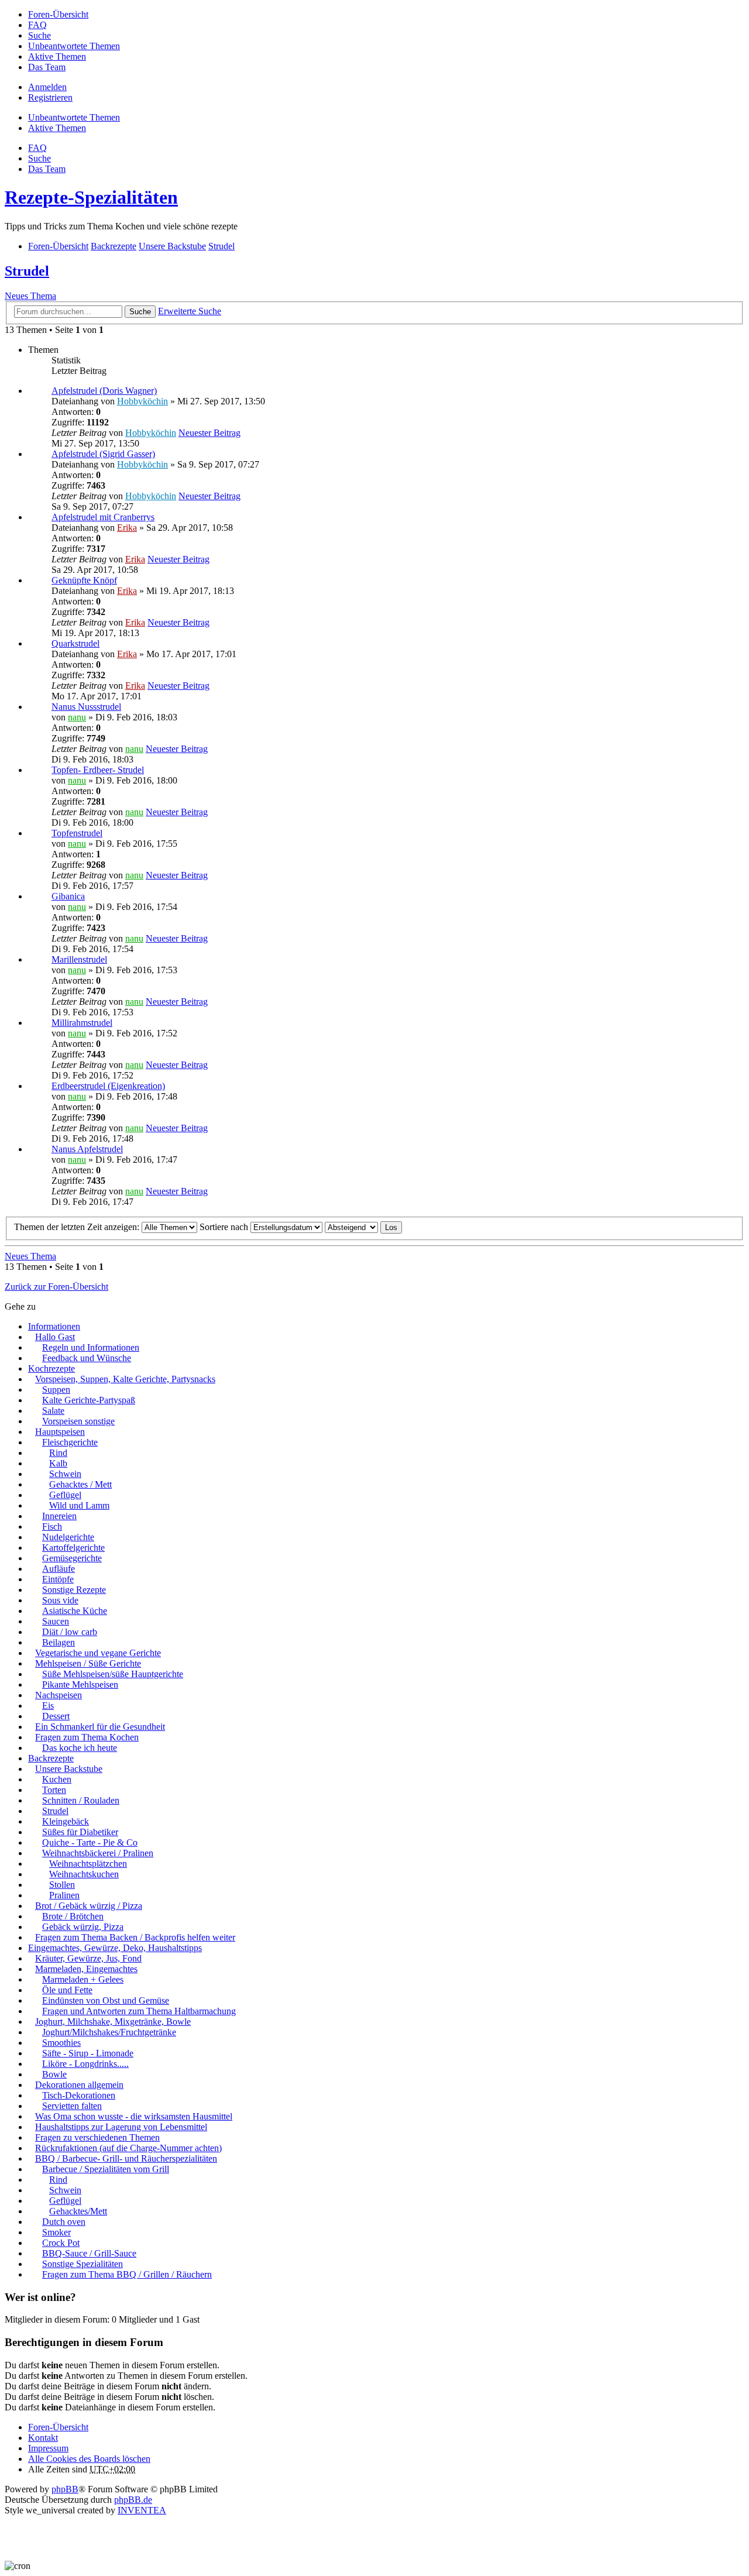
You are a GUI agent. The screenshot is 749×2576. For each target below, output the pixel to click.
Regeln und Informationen (91, 1347)
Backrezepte (51, 1758)
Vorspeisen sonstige (78, 1421)
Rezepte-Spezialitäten (91, 197)
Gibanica (68, 896)
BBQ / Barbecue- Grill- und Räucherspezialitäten (126, 2158)
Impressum (48, 2448)
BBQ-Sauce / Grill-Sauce (89, 2253)
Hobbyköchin (142, 401)
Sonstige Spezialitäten (83, 2264)
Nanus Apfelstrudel (87, 1149)
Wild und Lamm (79, 1505)
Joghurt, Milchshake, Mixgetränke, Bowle (113, 2022)
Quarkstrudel (75, 643)
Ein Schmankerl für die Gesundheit (100, 1727)
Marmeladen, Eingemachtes (86, 1969)
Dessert (56, 1716)
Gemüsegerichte (72, 1558)
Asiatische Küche (75, 1611)
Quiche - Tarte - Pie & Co (90, 1842)
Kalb (58, 1463)
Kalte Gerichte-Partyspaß (89, 1400)
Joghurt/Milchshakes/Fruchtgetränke (109, 2032)
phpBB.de (133, 2500)
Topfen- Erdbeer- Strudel (98, 770)
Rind (58, 1453)
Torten (54, 1790)
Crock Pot (61, 2243)
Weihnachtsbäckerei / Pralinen (98, 1853)
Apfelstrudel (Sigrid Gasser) (103, 454)
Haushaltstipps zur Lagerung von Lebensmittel (121, 2127)
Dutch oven (64, 2222)
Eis (48, 1706)
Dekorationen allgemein (79, 2085)
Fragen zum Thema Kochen (87, 1737)
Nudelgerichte (68, 1537)
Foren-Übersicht (58, 2427)
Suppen (56, 1390)
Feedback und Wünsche (87, 1358)
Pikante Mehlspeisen (80, 1684)
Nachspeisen (59, 1695)
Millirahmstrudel (82, 1023)
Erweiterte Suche (190, 311)
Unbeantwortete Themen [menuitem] (74, 46)
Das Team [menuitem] (47, 67)
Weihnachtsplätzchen (88, 1864)
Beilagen (59, 1642)
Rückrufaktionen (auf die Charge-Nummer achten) (128, 2148)
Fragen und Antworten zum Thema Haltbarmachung (139, 2011)
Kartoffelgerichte (73, 1548)
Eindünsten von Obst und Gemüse (106, 2000)
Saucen (56, 1621)
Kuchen (57, 1779)
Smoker (56, 2232)
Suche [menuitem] (39, 35)
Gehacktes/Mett (78, 2211)
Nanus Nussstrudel (86, 707)
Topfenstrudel (77, 833)
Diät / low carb (70, 1632)
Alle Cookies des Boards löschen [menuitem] (89, 2459)
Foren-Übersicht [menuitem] (58, 14)
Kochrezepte (51, 1368)
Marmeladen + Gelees (83, 1979)
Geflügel (65, 1495)
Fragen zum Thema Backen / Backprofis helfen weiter (135, 1937)
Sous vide (60, 1600)
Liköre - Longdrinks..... (85, 2064)
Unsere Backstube (69, 1769)
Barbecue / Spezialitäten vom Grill (106, 2169)
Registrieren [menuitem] (50, 97)
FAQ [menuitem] (37, 25)
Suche (140, 312)
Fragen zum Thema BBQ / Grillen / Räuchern (127, 2274)
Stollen (62, 1885)
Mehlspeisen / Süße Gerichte (88, 1663)
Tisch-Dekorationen (79, 2095)
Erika (127, 528)
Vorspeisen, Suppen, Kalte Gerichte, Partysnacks (125, 1379)
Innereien (59, 1516)
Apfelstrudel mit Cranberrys (103, 517)
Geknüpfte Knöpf (84, 580)
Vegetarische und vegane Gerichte (98, 1653)
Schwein (65, 1474)
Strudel (27, 271)
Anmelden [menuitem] (47, 87)
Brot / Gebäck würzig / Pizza (89, 1906)
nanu (77, 717)
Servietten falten (72, 2106)
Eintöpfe (58, 1579)
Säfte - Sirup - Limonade (88, 2053)
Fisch (52, 1526)
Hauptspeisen (60, 1432)
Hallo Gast (55, 1337)
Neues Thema (30, 296)
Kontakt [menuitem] (43, 2438)
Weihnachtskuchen (84, 1874)
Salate (53, 1411)
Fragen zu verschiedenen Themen (97, 2137)
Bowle (54, 2074)
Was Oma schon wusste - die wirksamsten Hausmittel (134, 2116)
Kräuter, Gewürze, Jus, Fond (88, 1958)
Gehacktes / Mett (80, 1484)
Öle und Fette (67, 1990)
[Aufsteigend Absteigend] (351, 1227)
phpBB (65, 2489)
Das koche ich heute (80, 1748)
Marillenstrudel (79, 959)
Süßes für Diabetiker (80, 1832)
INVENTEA (142, 2510)
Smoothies (61, 2043)
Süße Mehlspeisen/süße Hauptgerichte (113, 1674)
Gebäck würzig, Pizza (83, 1927)
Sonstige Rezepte (74, 1590)
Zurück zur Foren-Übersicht (56, 1287)
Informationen (54, 1326)
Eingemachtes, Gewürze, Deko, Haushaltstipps (115, 1948)
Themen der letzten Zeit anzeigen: (78, 1227)
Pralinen (64, 1895)
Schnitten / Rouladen (81, 1800)
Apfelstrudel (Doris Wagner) (104, 391)
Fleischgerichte (70, 1442)
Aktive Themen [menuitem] (57, 56)
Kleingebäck (66, 1821)
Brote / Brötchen (73, 1916)
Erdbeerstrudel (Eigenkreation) (108, 1086)
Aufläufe (59, 1569)
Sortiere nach (225, 1227)
